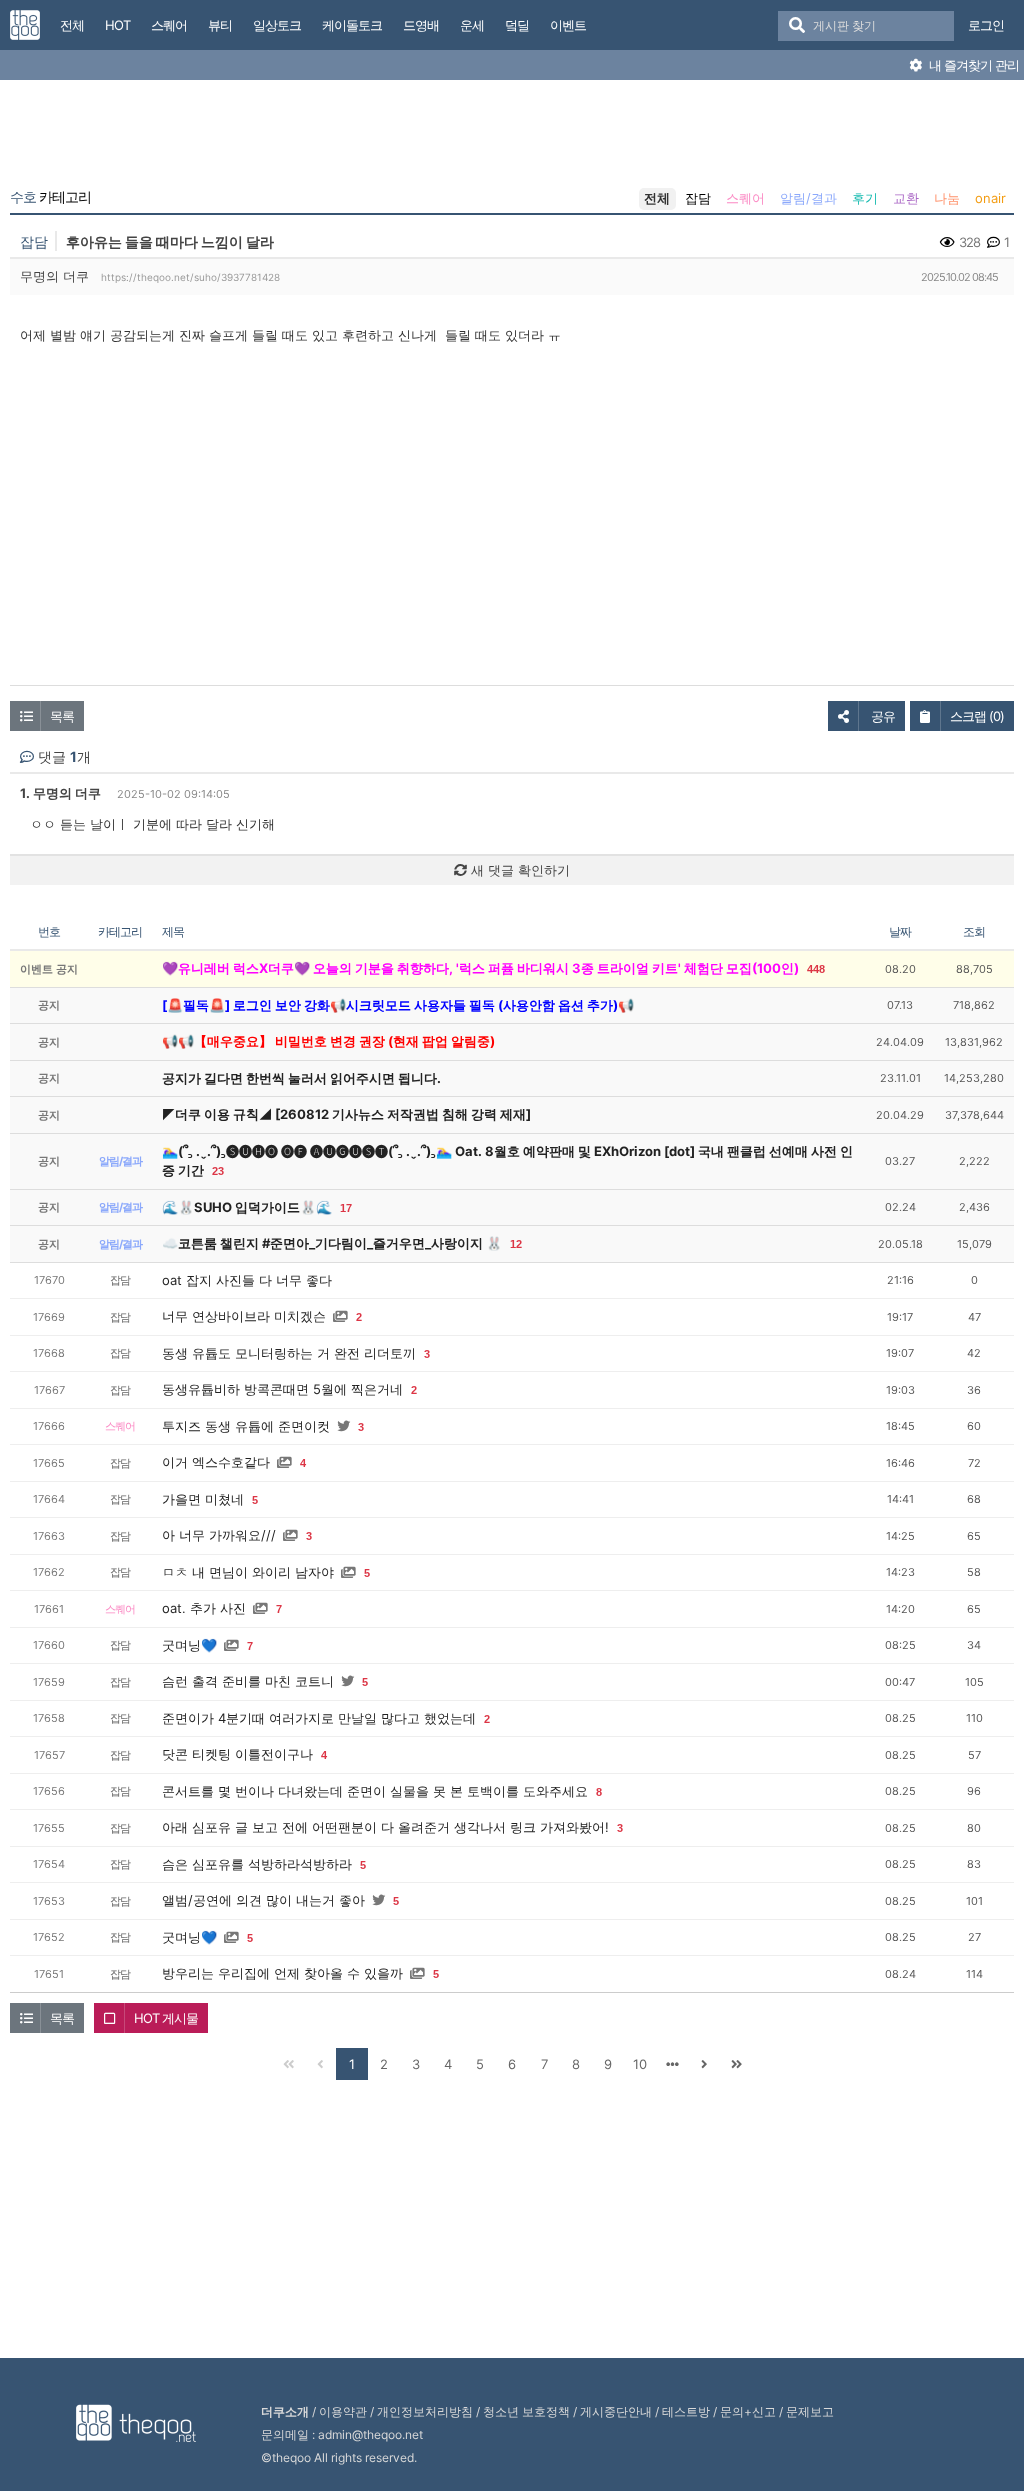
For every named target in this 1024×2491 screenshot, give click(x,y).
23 (218, 1171)
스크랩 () (977, 716)
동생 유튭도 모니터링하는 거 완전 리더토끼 (289, 1353)
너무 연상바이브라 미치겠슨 (244, 1316)
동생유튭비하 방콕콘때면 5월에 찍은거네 (282, 1389)
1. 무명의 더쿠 (60, 793)
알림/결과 (808, 198)
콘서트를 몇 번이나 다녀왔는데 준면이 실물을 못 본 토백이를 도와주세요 (375, 1791)
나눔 (947, 198)
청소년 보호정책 (526, 2411)
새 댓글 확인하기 (518, 870)
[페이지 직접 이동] (672, 2064)
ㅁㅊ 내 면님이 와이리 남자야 (248, 1572)
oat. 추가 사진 (204, 1608)
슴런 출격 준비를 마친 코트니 (248, 1681)
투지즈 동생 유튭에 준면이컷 (246, 1426)
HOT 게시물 (166, 2018)
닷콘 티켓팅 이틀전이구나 (237, 1754)
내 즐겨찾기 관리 (972, 65)
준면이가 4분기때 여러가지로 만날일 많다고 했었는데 (319, 1718)
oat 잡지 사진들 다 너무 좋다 (247, 1280)
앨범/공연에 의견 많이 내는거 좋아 (263, 1900)
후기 (865, 198)
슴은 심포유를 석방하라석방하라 (257, 1864)
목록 (62, 716)
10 (640, 2064)
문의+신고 (748, 2411)
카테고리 (50, 197)
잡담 (698, 198)
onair (990, 198)
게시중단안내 (616, 2411)
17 (346, 1208)
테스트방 (686, 2411)
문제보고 (810, 2411)
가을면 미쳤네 (203, 1499)
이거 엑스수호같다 (216, 1462)
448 (816, 969)
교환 (906, 198)
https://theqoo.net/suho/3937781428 (190, 277)
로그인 (986, 25)
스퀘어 (745, 198)
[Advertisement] (512, 138)
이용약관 (343, 2411)
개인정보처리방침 (425, 2411)
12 (516, 1244)
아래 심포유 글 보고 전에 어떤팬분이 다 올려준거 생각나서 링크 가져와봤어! (385, 1827)
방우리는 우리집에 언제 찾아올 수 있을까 (282, 1973)
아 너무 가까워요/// (219, 1535)
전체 (657, 198)
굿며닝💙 (189, 1645)
